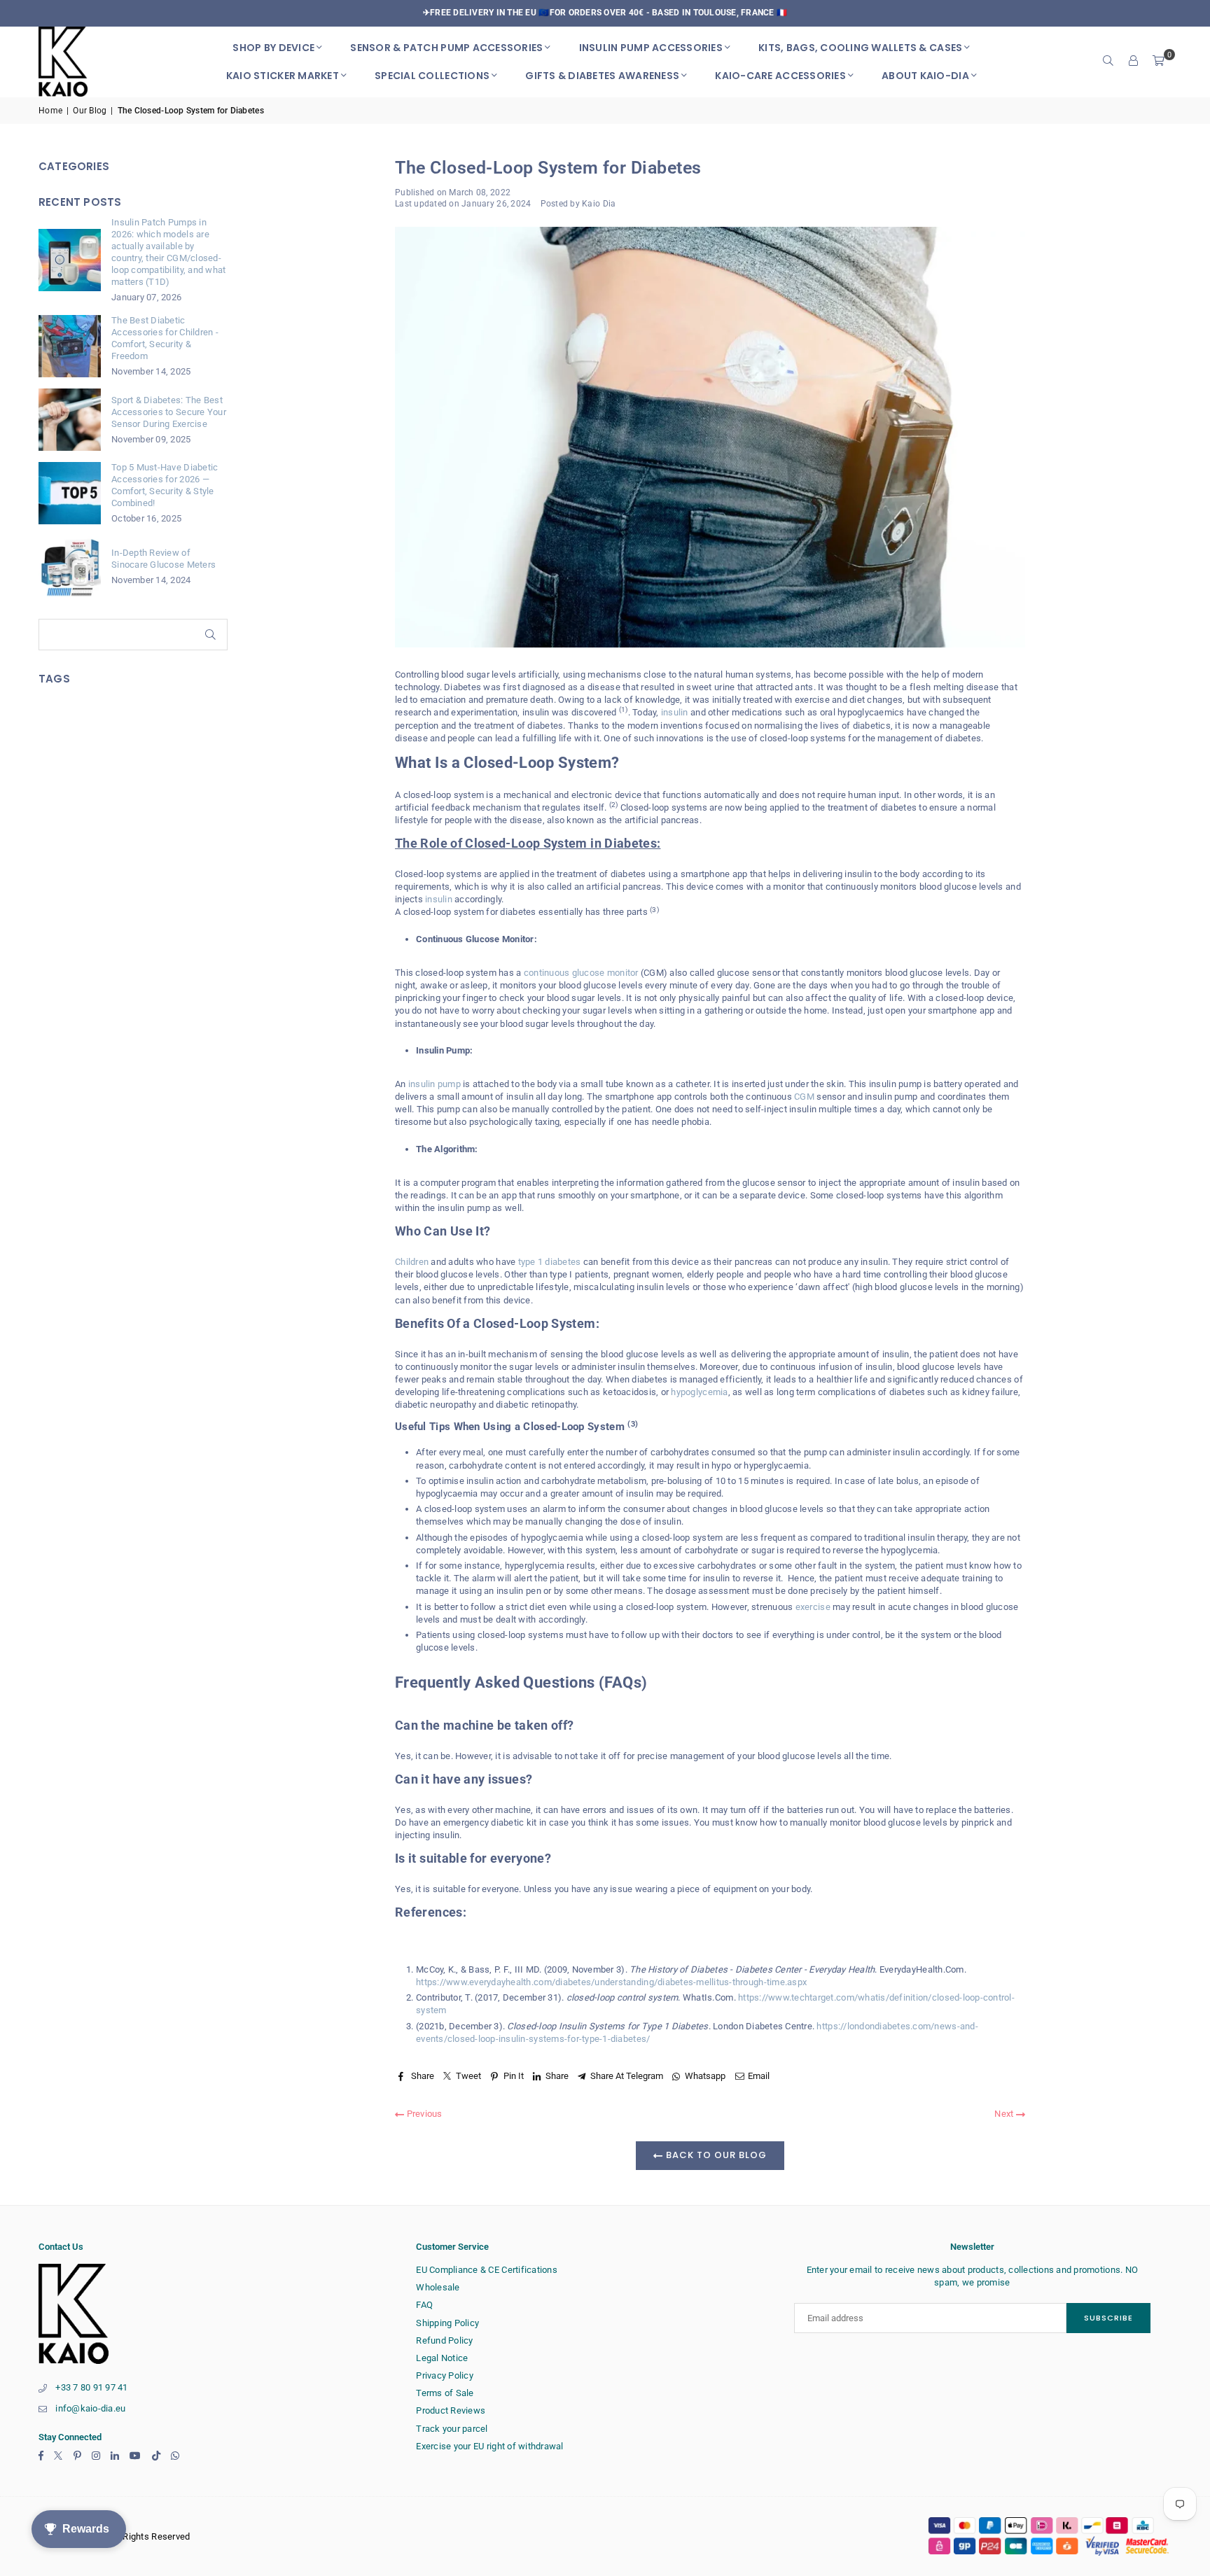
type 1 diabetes (550, 1262)
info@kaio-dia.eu (90, 2408)
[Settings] (1134, 62)
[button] (1159, 62)
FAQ (424, 2305)
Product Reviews (451, 2410)
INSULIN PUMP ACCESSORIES (651, 48)
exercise (813, 1607)
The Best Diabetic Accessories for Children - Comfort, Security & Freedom (165, 338)
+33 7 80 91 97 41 (91, 2387)
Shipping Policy (447, 2323)
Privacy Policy (445, 2375)
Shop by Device (273, 48)
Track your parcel (452, 2429)
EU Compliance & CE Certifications (487, 2270)
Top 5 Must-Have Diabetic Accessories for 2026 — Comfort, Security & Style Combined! (165, 485)
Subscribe (1108, 2318)
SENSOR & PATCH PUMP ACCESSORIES (446, 48)
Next (1005, 2114)
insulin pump (434, 1084)
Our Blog (90, 111)
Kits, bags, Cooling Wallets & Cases (860, 48)
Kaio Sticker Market (283, 76)
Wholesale (438, 2287)
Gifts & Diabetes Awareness (602, 76)
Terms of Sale (445, 2393)
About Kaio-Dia (925, 76)
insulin (675, 712)
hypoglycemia (699, 1392)
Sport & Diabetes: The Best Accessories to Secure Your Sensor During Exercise (169, 412)
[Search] (1108, 62)
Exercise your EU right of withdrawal (489, 2446)
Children (412, 1262)
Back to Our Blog (715, 2155)
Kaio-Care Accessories (780, 76)
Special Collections (432, 76)
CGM (804, 1097)
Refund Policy (444, 2340)
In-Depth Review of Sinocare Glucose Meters (164, 559)
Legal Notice (442, 2358)
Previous (423, 2114)
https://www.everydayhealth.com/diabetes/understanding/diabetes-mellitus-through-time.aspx (611, 1982)
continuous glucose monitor (581, 973)
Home (50, 111)
